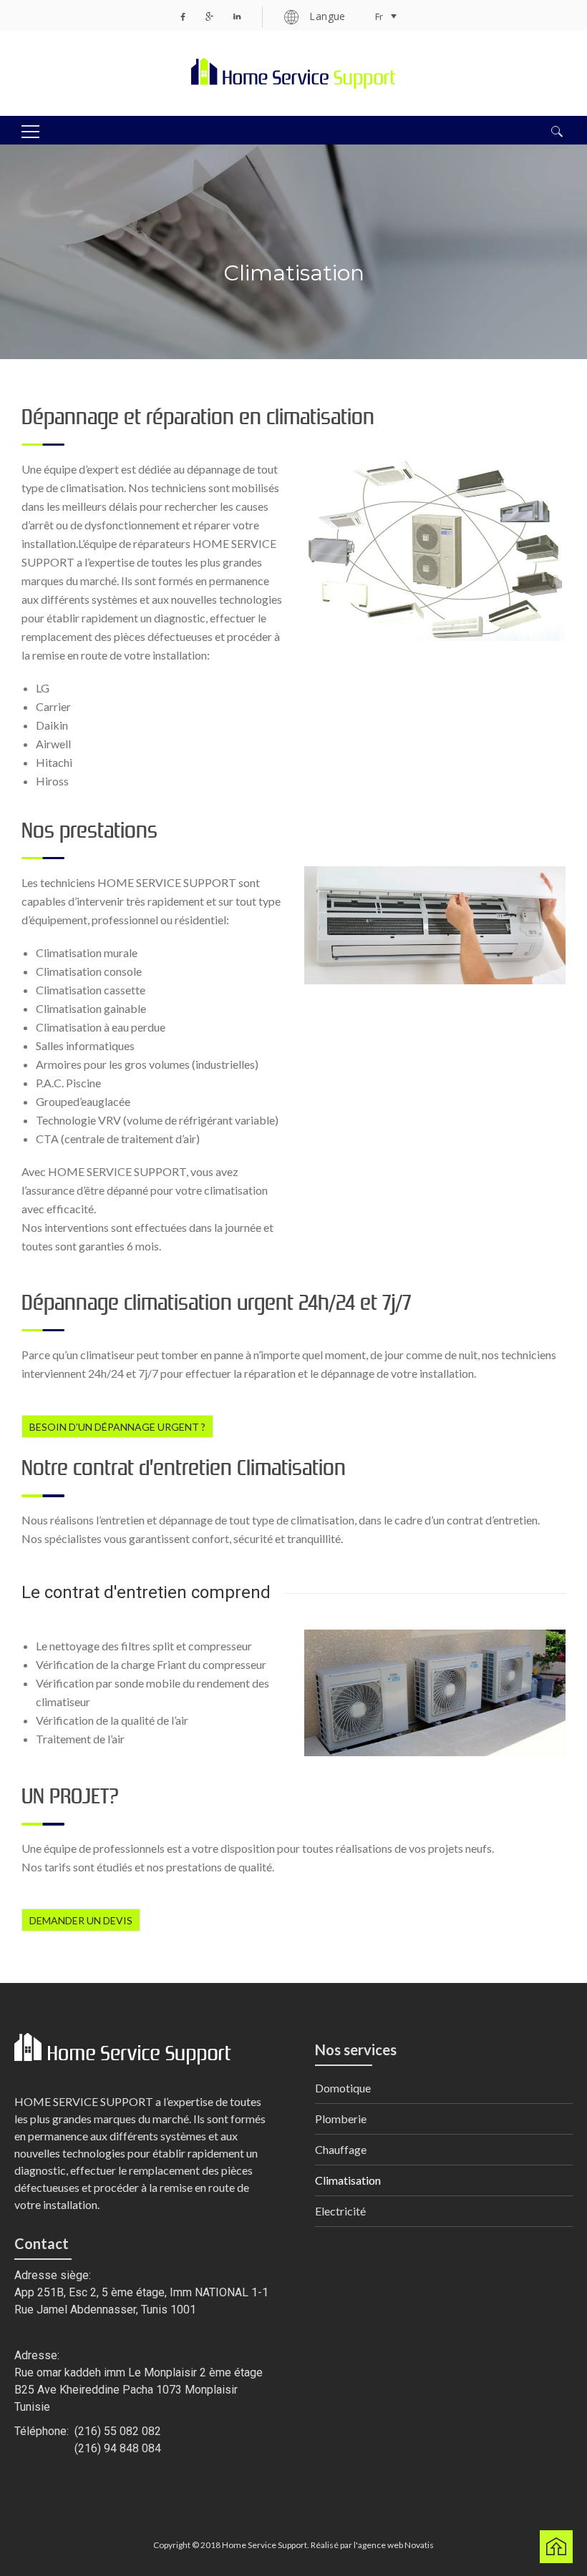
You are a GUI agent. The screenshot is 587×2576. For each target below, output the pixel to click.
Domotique (343, 2088)
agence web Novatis (396, 2545)
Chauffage (341, 2149)
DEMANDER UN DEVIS (81, 1920)
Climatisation (348, 2180)
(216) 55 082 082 (118, 2431)
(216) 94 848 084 (118, 2448)
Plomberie (341, 2119)
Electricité (340, 2211)
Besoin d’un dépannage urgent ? (117, 1427)
